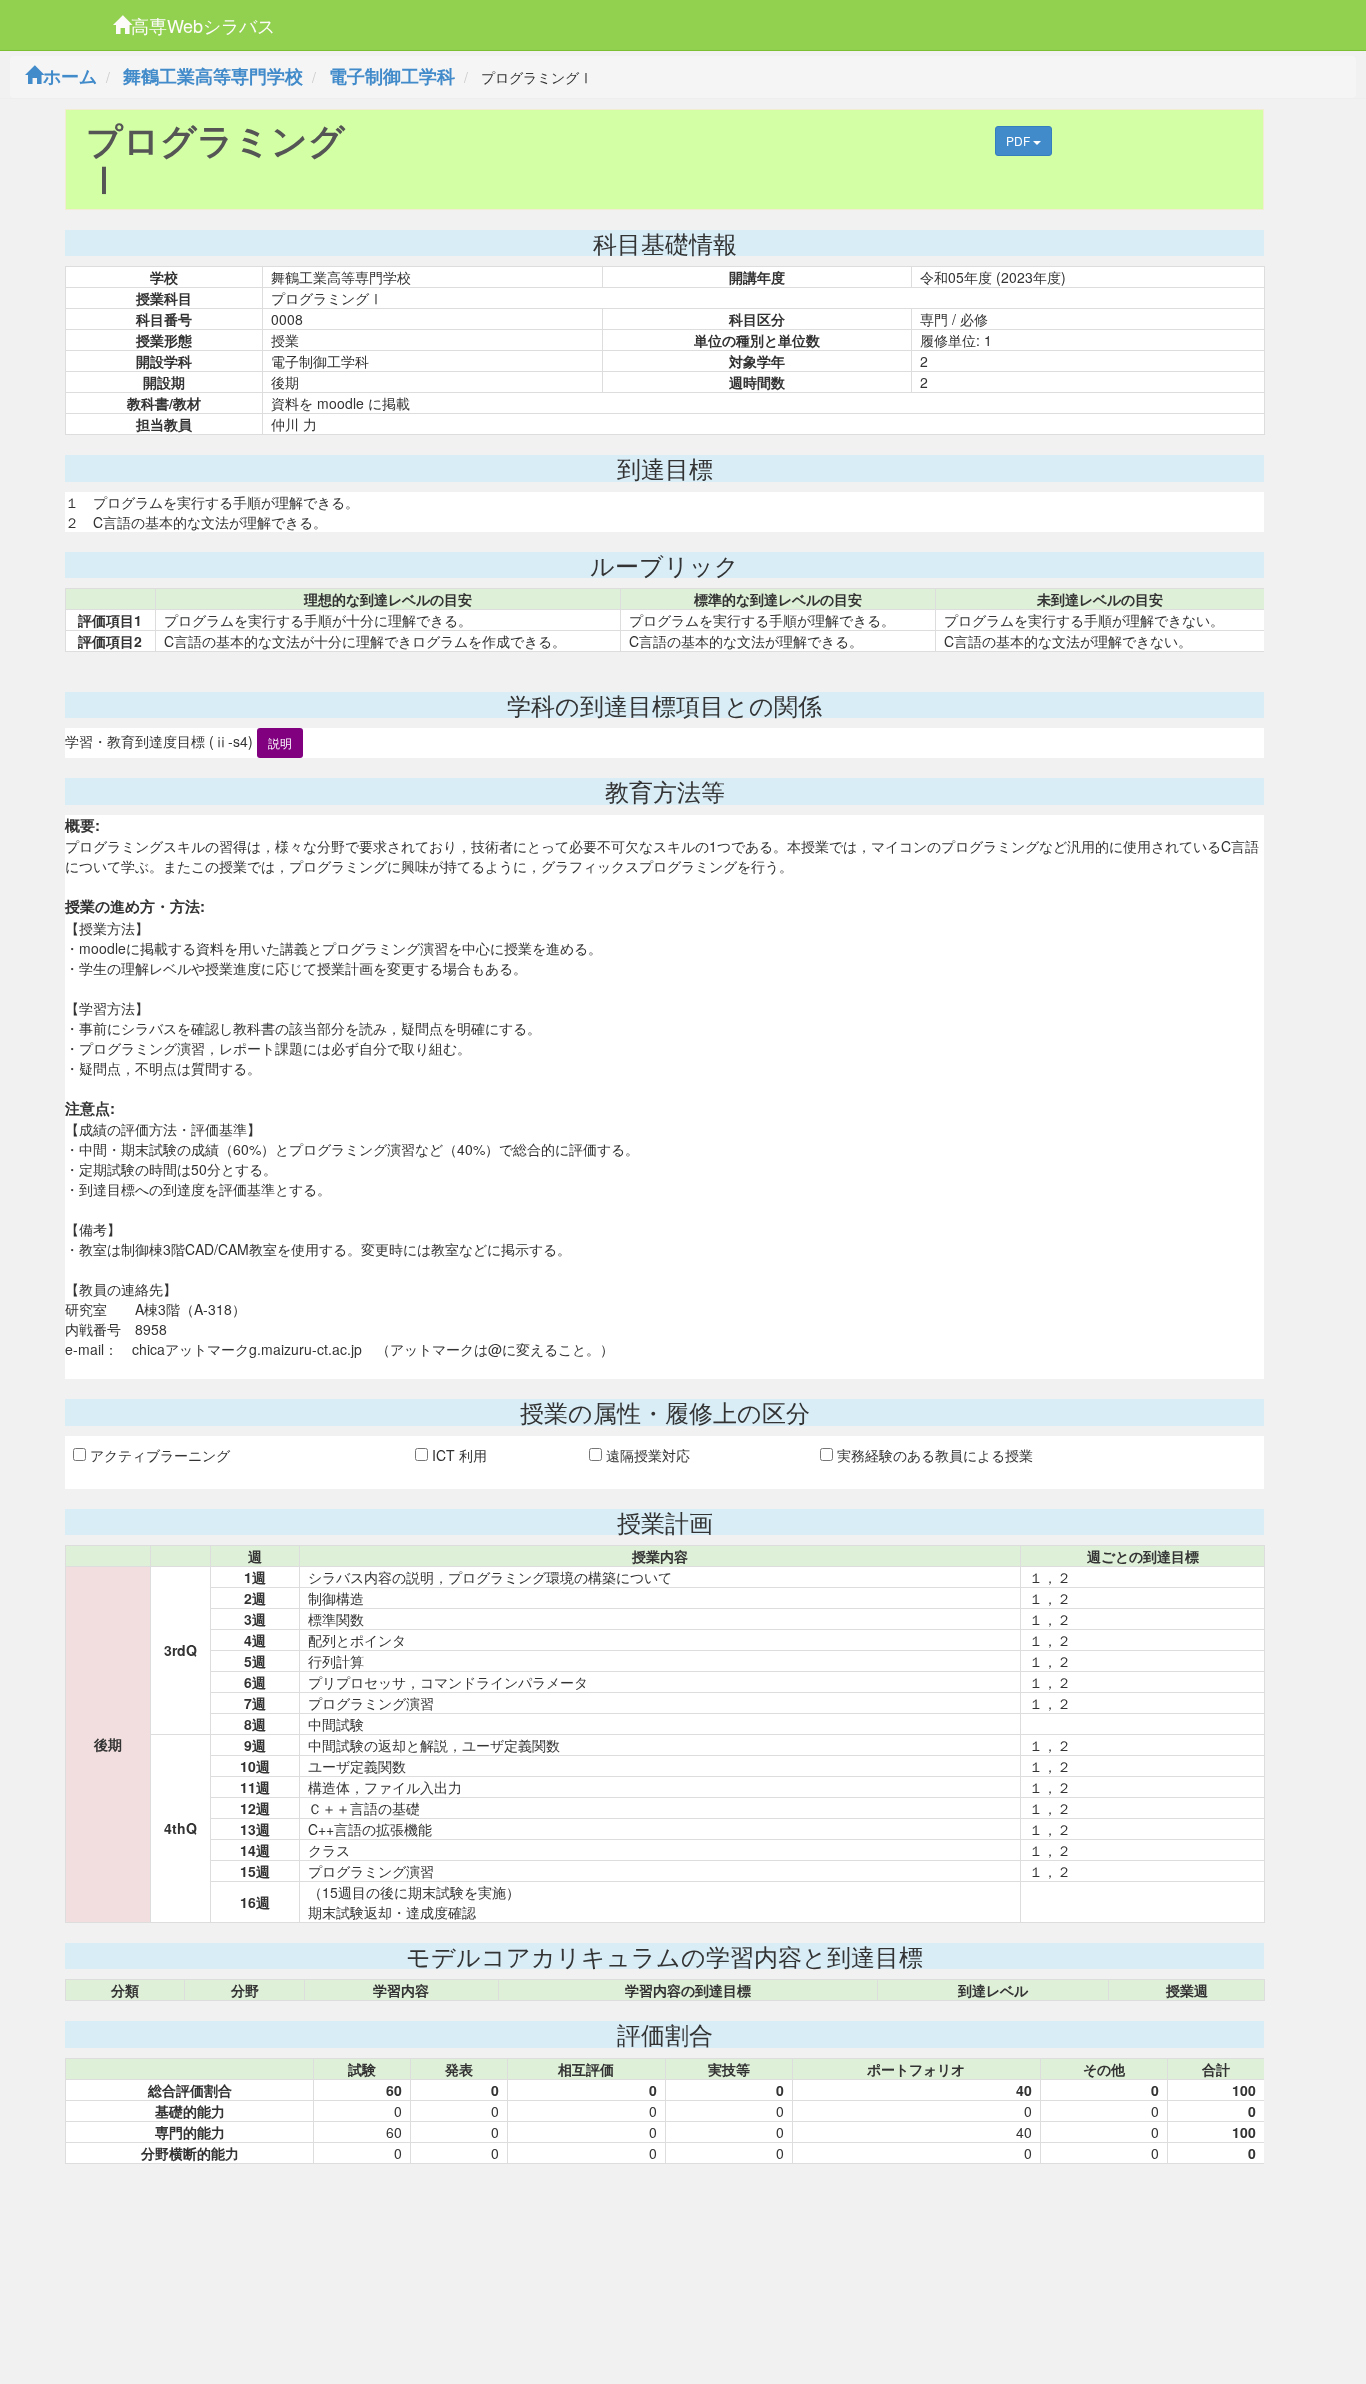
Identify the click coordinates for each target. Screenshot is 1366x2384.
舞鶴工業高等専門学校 (213, 76)
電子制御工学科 (392, 76)
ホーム (70, 76)
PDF (1019, 140)
